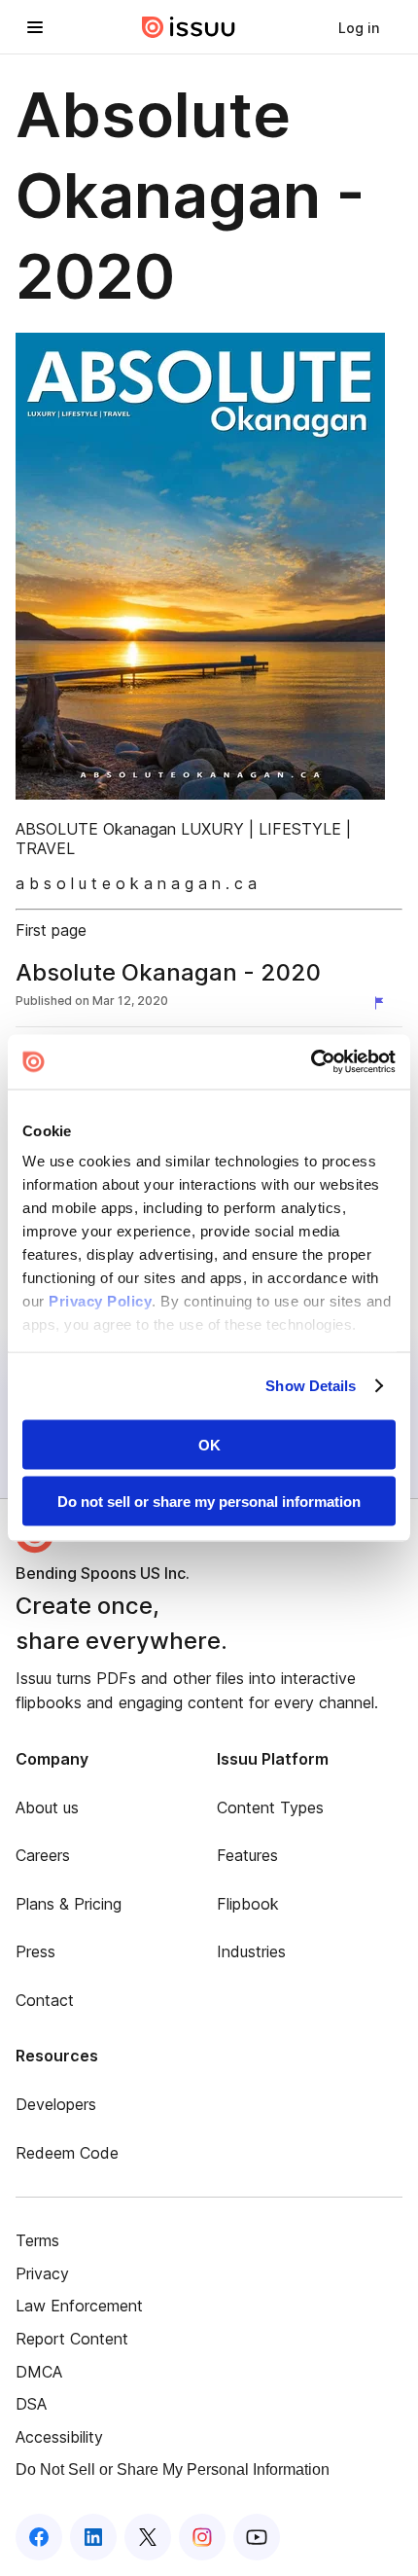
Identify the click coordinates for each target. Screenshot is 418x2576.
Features (247, 1855)
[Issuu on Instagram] (202, 2537)
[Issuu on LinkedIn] (93, 2537)
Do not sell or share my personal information (209, 1502)
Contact (45, 2000)
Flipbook (248, 1904)
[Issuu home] (189, 27)
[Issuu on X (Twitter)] (148, 2537)
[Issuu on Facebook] (39, 2537)
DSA (31, 2404)
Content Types (270, 1807)
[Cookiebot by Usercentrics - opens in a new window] (311, 1062)
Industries (251, 1951)
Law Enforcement (79, 2306)
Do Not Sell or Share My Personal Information (173, 2469)
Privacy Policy (100, 1301)
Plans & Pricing (69, 1904)
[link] (359, 27)
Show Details (311, 1386)
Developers (56, 2104)
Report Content (72, 2339)
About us (47, 1807)
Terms (37, 2240)
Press (35, 1951)
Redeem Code (67, 2153)
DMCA (39, 2372)
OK (209, 1444)
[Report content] (383, 1003)
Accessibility (59, 2437)
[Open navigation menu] (35, 27)
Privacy (42, 2273)
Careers (43, 1855)
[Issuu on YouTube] (257, 2537)
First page (51, 930)
